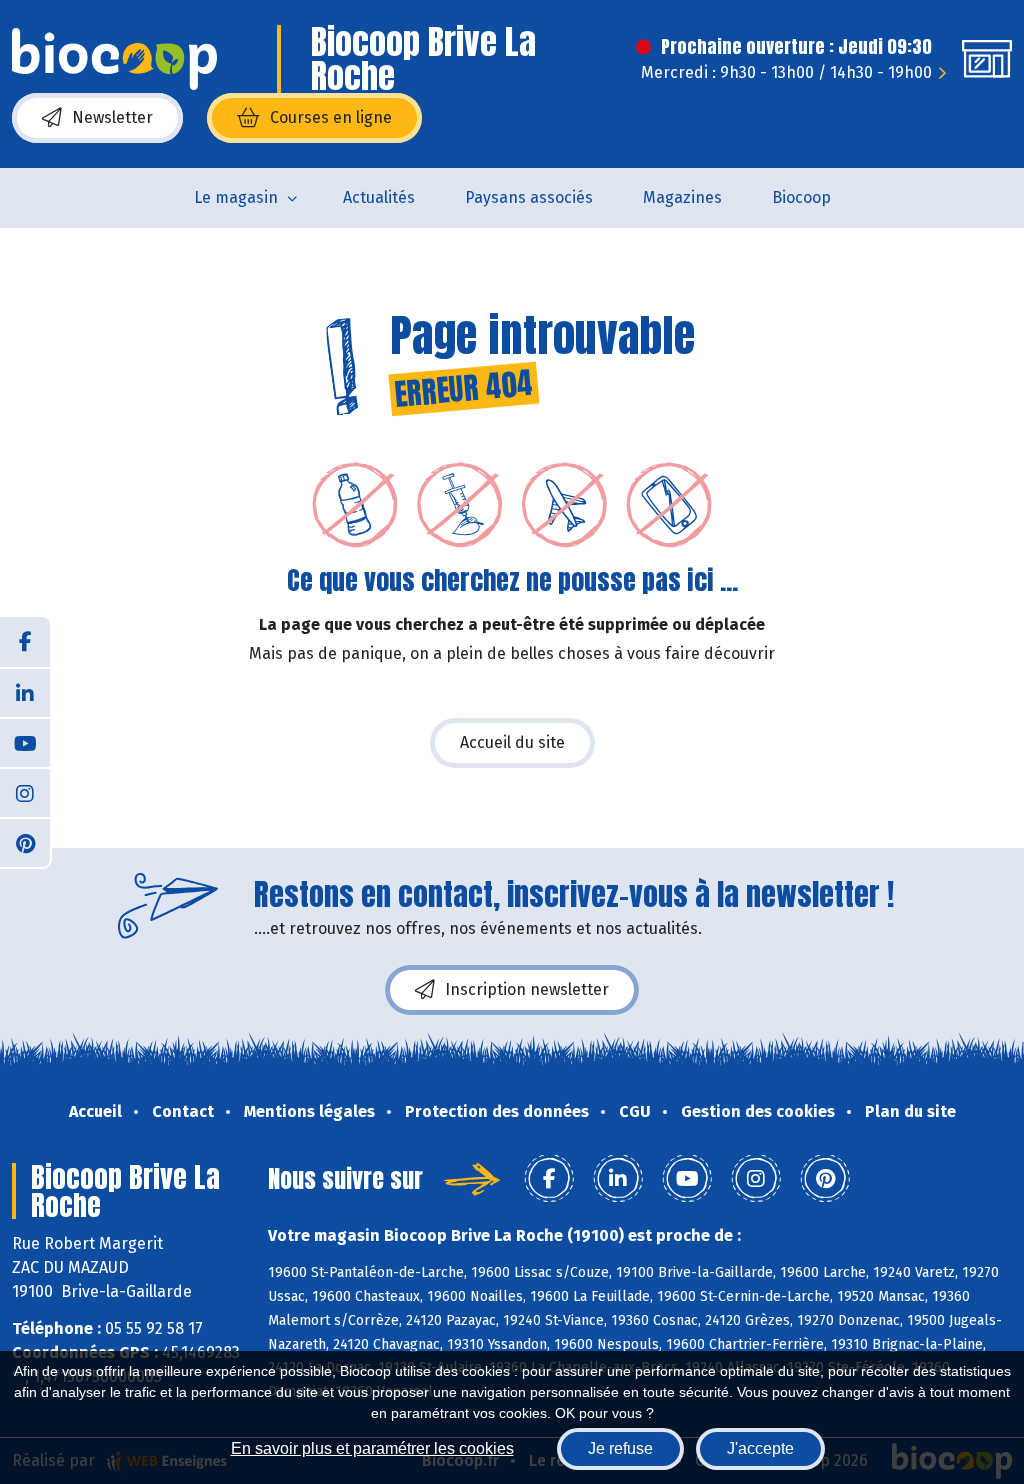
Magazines (682, 197)
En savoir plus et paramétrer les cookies (372, 1448)
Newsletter (112, 117)
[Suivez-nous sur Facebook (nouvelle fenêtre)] (25, 642)
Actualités (379, 197)
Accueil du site (512, 742)
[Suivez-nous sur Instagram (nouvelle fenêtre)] (25, 792)
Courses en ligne (331, 117)
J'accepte (760, 1448)
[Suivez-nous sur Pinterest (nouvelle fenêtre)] (25, 842)
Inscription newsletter (527, 989)
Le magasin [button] (236, 197)
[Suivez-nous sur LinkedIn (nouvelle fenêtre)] (25, 692)
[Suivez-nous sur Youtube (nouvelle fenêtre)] (25, 742)
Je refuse (620, 1448)
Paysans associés (529, 197)
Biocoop (801, 197)
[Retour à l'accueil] (114, 59)
